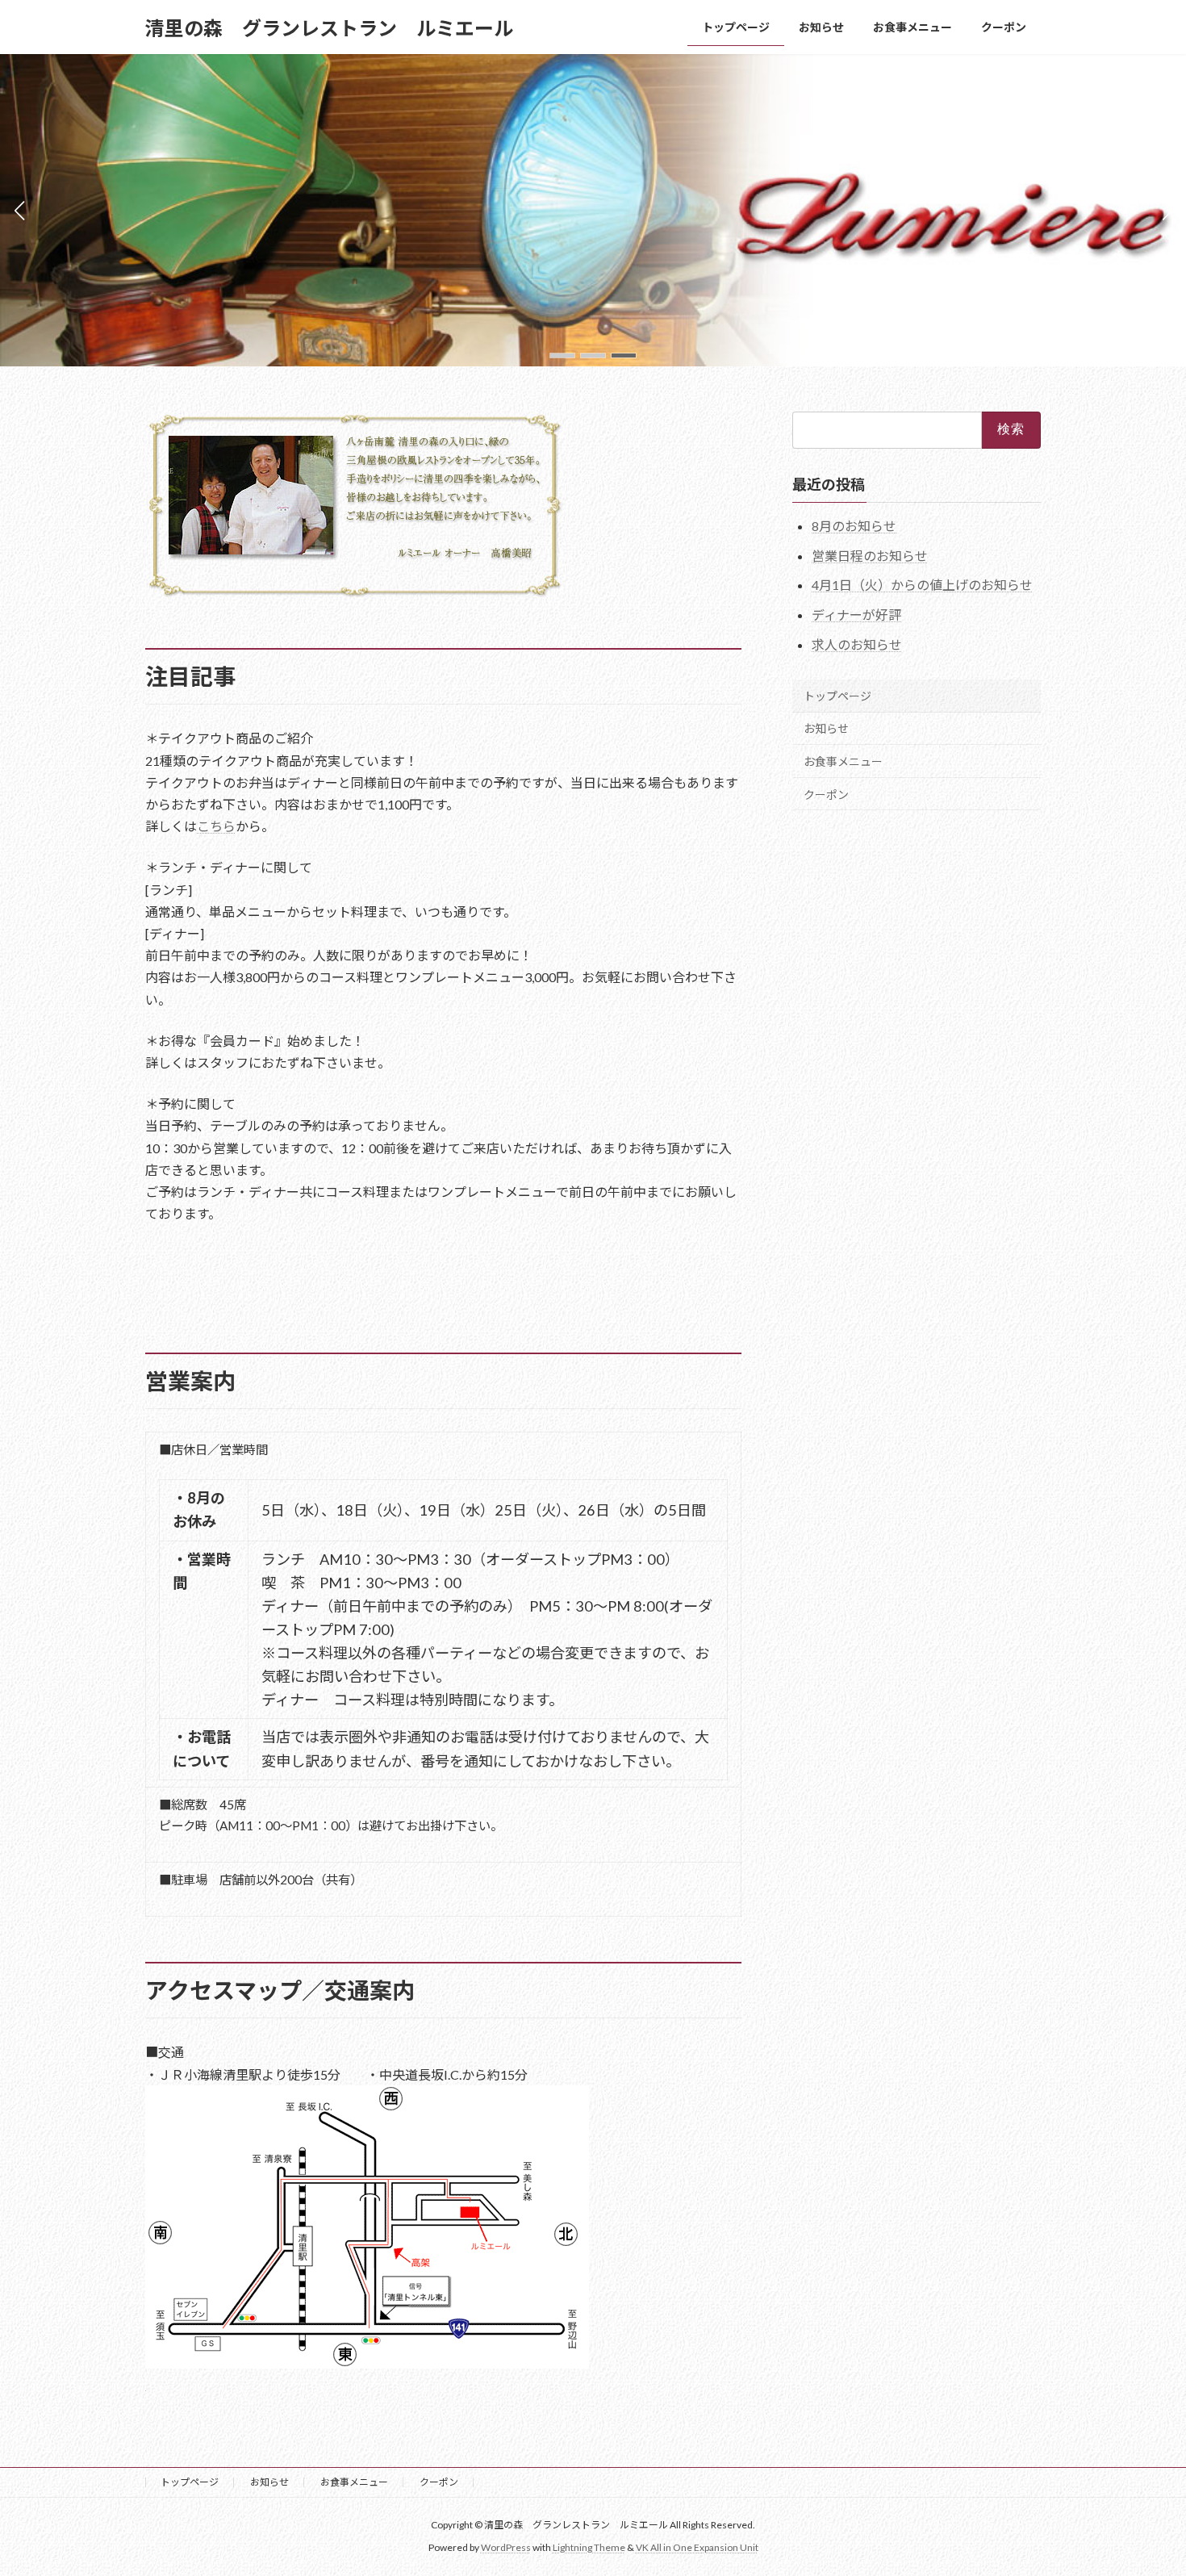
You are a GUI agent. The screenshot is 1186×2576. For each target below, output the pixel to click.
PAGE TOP (1144, 2483)
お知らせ (826, 728)
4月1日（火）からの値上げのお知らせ (922, 585)
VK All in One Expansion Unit (697, 2548)
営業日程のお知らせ (870, 556)
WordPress (506, 2548)
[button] (562, 355)
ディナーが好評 (856, 615)
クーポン (826, 795)
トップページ (837, 696)
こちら (216, 826)
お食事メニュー (843, 761)
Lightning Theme (589, 2548)
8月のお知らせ (854, 526)
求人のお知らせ (857, 644)
